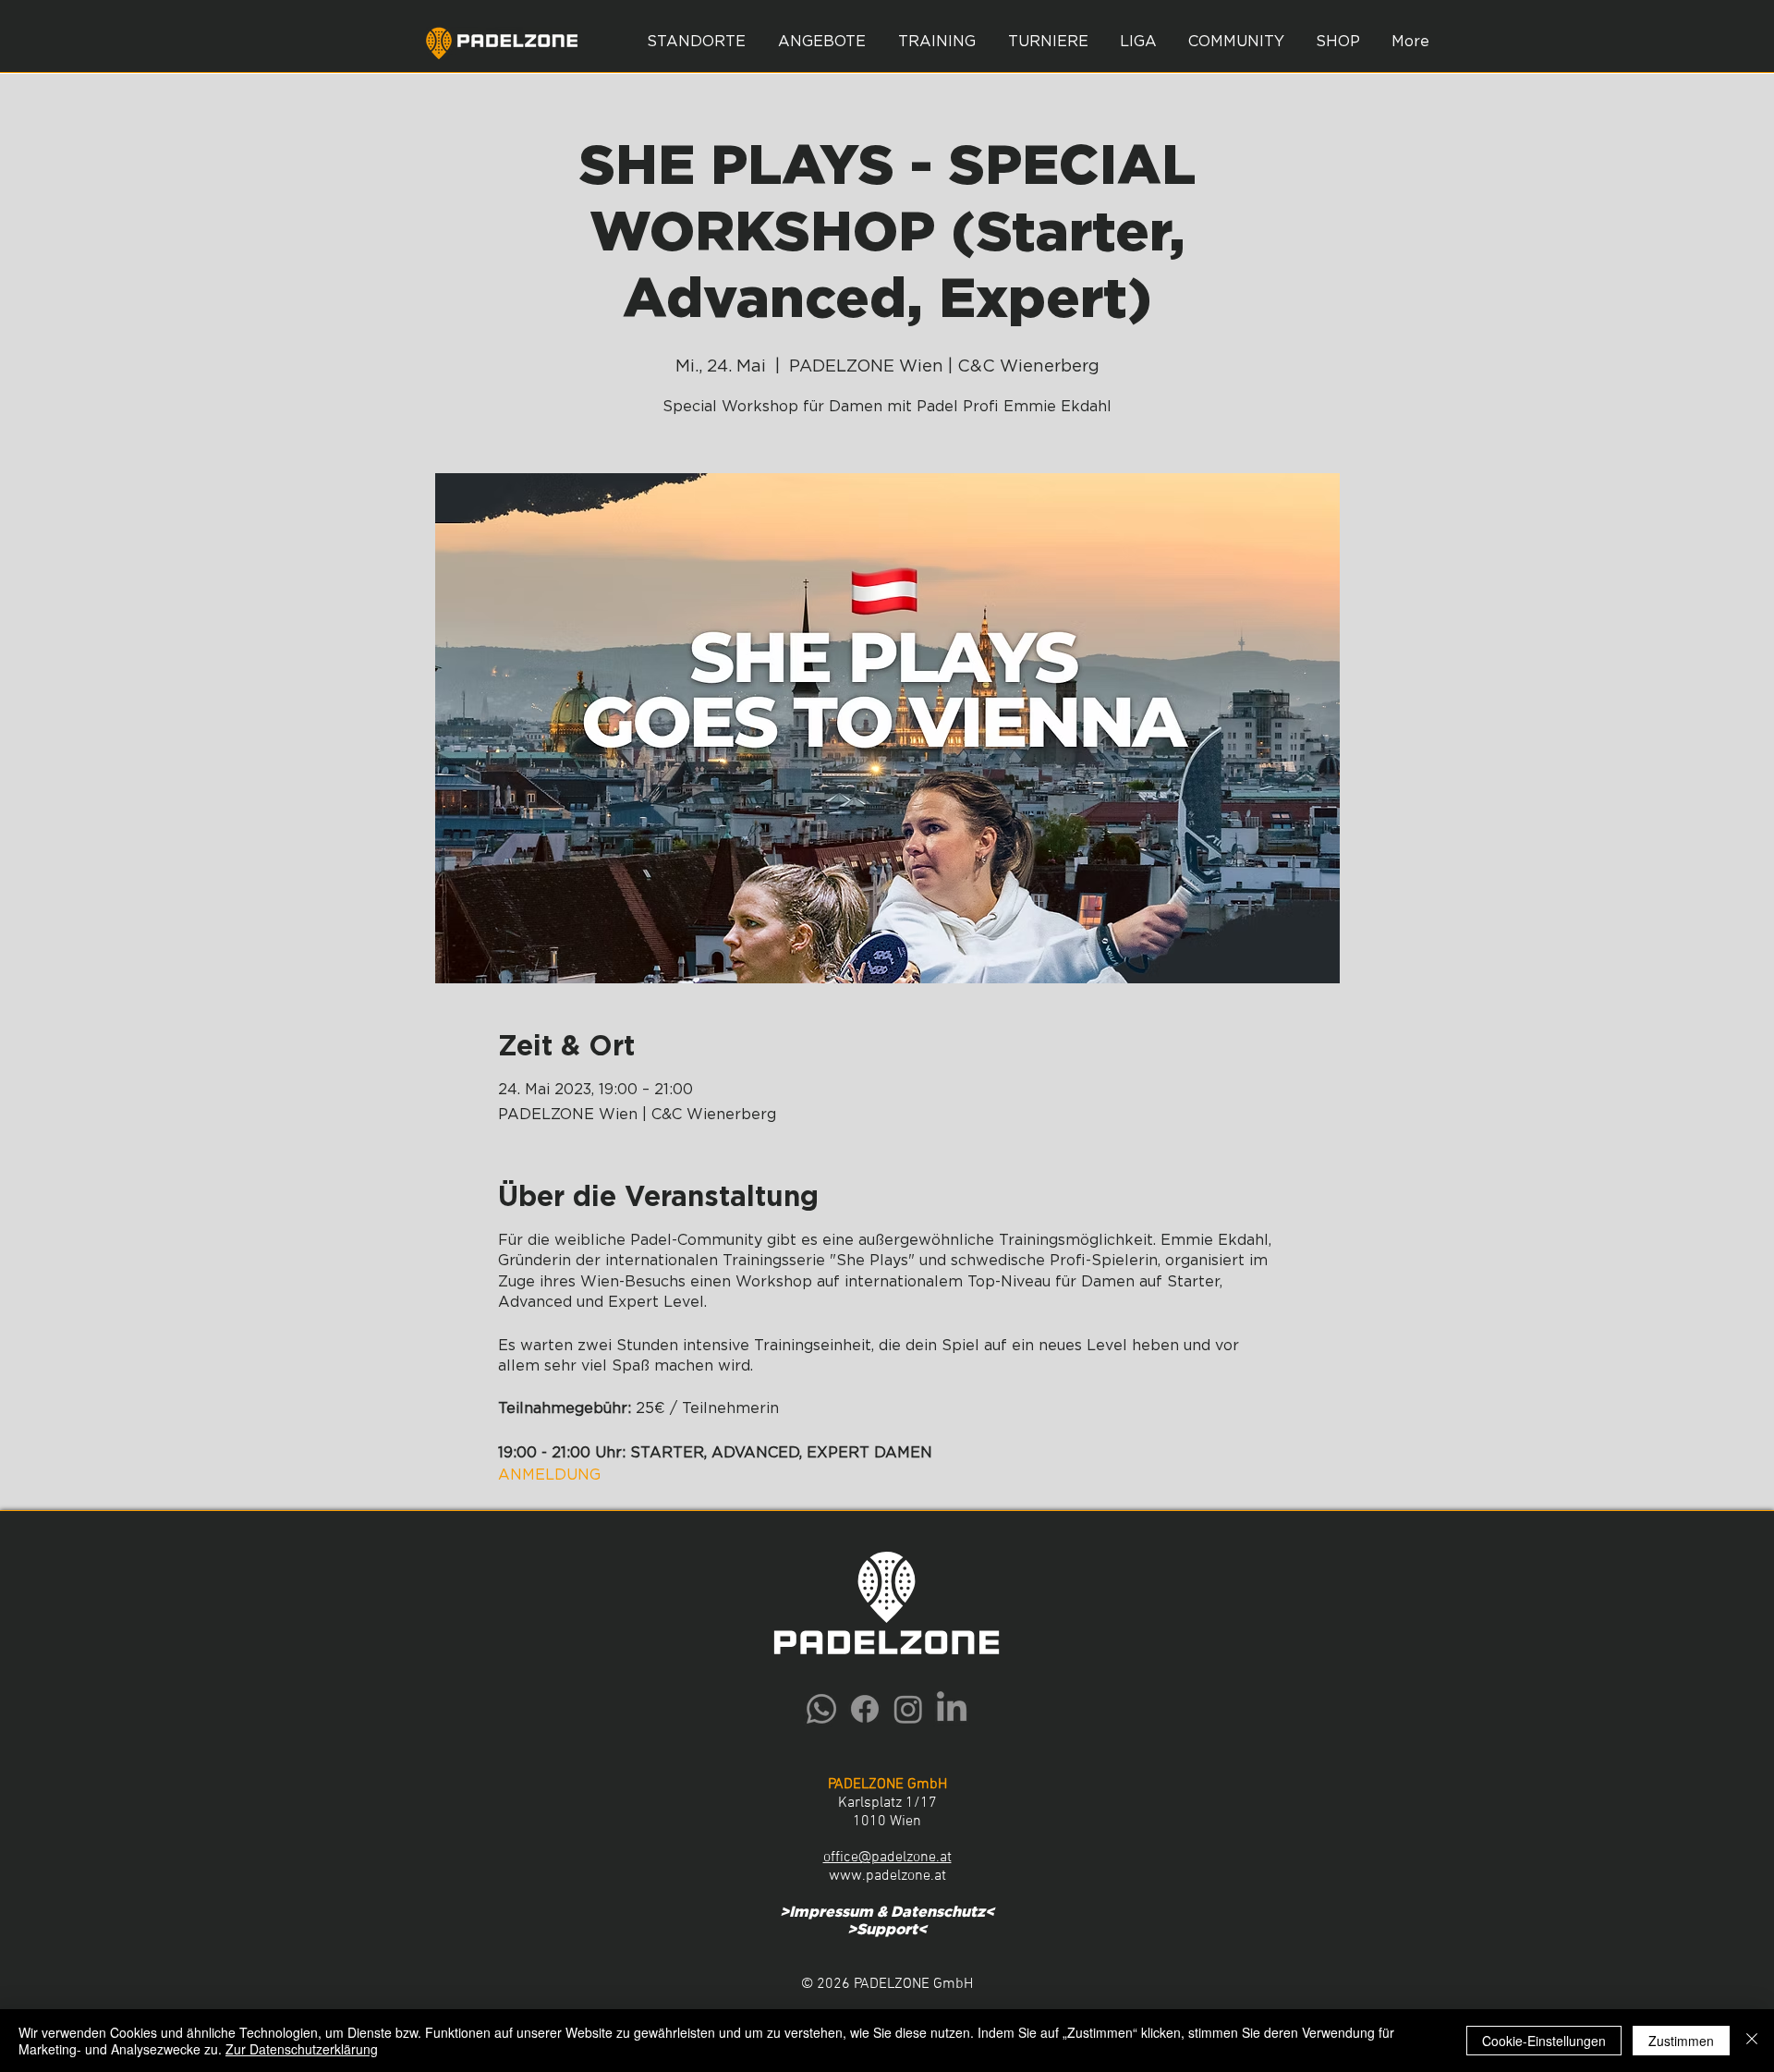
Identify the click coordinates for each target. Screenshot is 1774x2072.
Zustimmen (1681, 2041)
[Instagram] (908, 1709)
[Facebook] (865, 1709)
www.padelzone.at (887, 1876)
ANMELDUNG (549, 1475)
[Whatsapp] (821, 1709)
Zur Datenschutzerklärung (302, 2049)
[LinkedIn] (952, 1709)
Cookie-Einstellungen (1544, 2041)
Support (887, 1930)
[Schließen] (1752, 2041)
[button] (821, 42)
